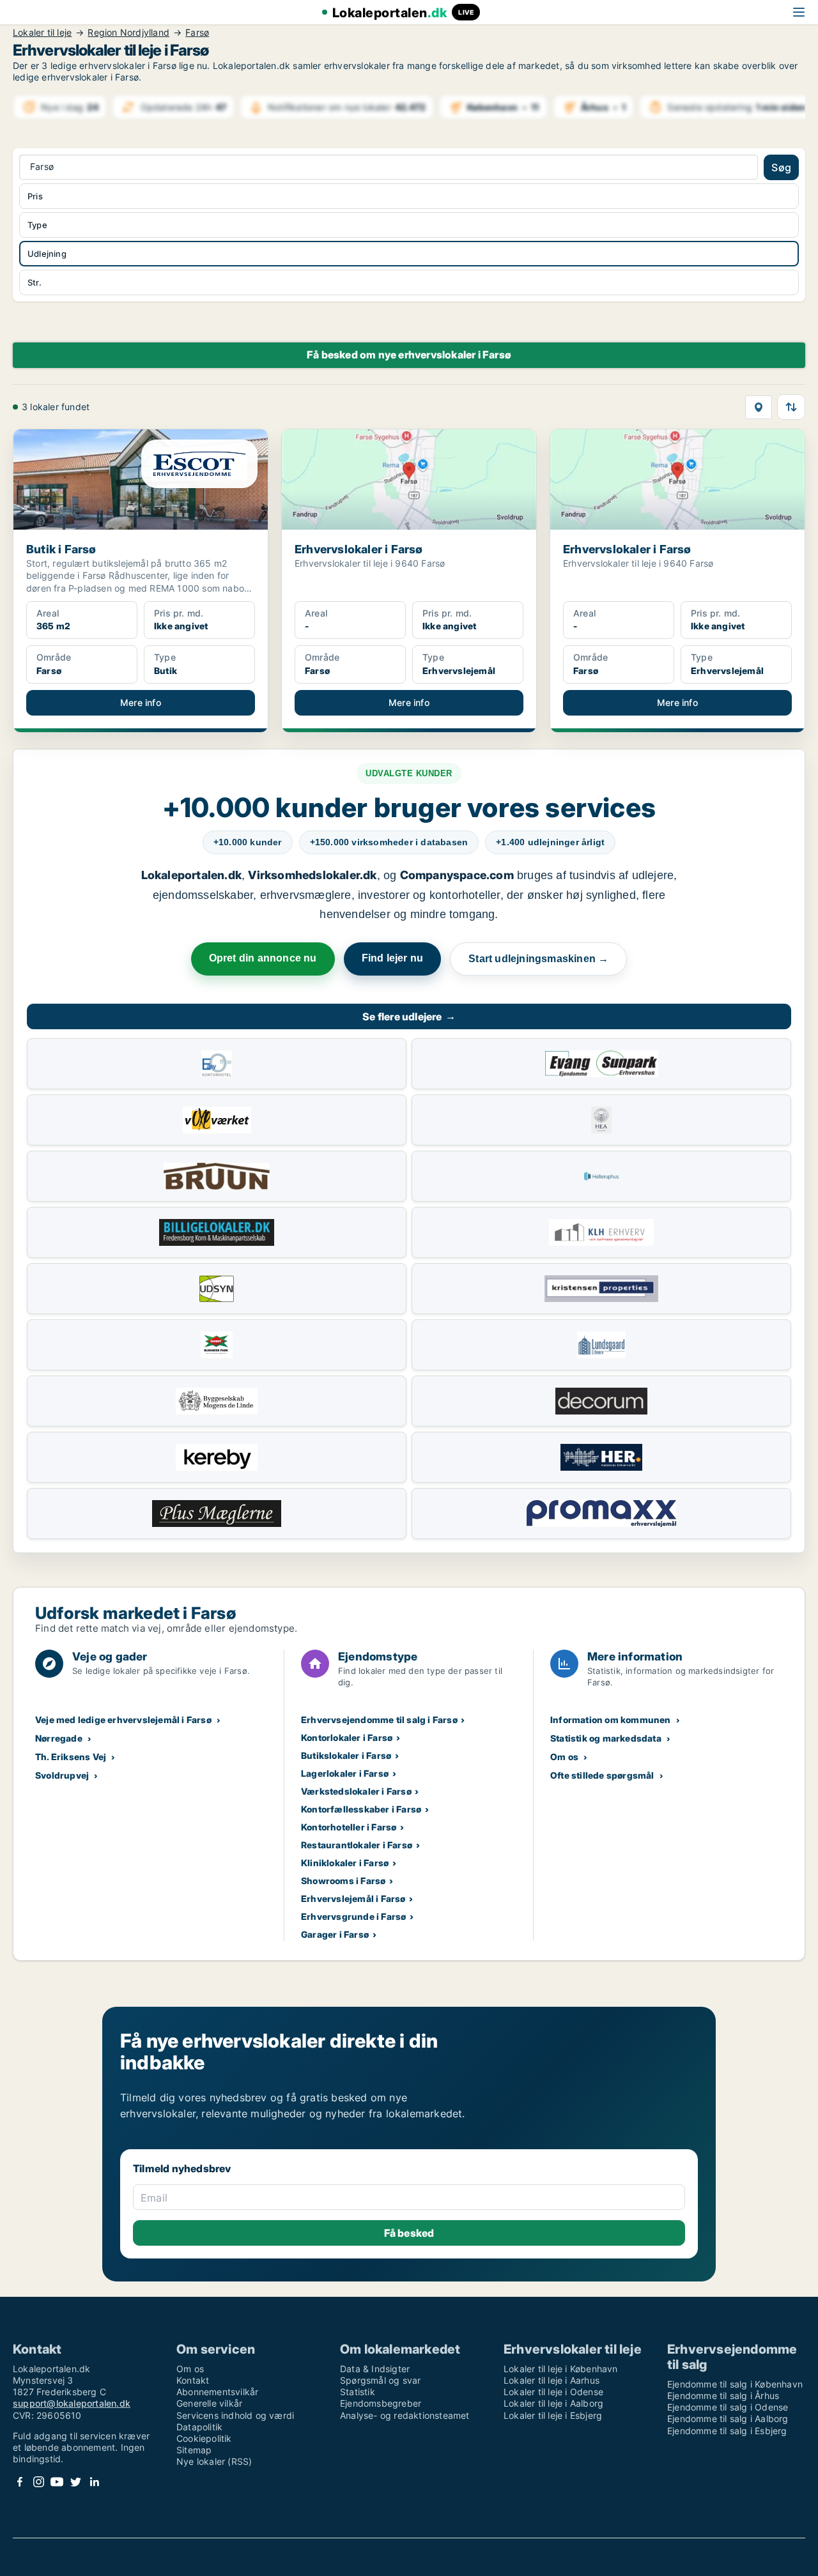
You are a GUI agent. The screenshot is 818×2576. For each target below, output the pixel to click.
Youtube (57, 2482)
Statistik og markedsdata (606, 1738)
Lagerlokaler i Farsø (345, 1773)
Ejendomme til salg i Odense (728, 2407)
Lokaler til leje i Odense (553, 2392)
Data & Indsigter (375, 2369)
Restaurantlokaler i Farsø (357, 1845)
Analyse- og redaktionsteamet (405, 2415)
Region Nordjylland (128, 33)
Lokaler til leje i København (561, 2369)
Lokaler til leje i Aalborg (553, 2403)
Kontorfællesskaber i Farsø (361, 1809)
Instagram (38, 2482)
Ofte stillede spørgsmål (602, 1775)
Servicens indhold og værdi (235, 2415)
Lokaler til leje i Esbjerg (553, 2415)
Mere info (141, 702)
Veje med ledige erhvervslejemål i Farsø (123, 1720)
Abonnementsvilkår (217, 2392)
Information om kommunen (611, 1720)
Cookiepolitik (204, 2438)
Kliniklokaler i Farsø (345, 1863)
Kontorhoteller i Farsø (349, 1827)
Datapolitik (199, 2427)
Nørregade (59, 1738)
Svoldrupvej (62, 1775)
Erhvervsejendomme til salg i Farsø (379, 1720)
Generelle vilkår (209, 2403)
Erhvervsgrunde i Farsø (353, 1916)
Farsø (197, 33)
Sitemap (194, 2450)
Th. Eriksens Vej (71, 1757)
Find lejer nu (393, 958)
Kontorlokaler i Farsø (347, 1737)
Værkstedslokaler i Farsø (356, 1791)
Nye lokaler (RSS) (214, 2461)
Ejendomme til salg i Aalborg (728, 2419)
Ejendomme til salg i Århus (723, 2396)
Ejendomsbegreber (381, 2403)
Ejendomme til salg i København (735, 2384)
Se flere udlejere (409, 1016)
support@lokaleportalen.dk (72, 2403)
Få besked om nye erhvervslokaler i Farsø (409, 355)
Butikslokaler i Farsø (346, 1755)
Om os (564, 1757)
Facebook (20, 2482)
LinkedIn (94, 2482)
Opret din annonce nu (263, 958)
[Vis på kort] (759, 407)
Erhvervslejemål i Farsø (353, 1898)
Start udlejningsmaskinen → (538, 959)
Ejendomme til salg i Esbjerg (727, 2431)
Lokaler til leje (42, 33)
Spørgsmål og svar (380, 2380)
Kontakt (193, 2380)
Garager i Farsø (335, 1934)
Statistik (358, 2392)
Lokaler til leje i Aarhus (552, 2380)
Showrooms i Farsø (343, 1881)
